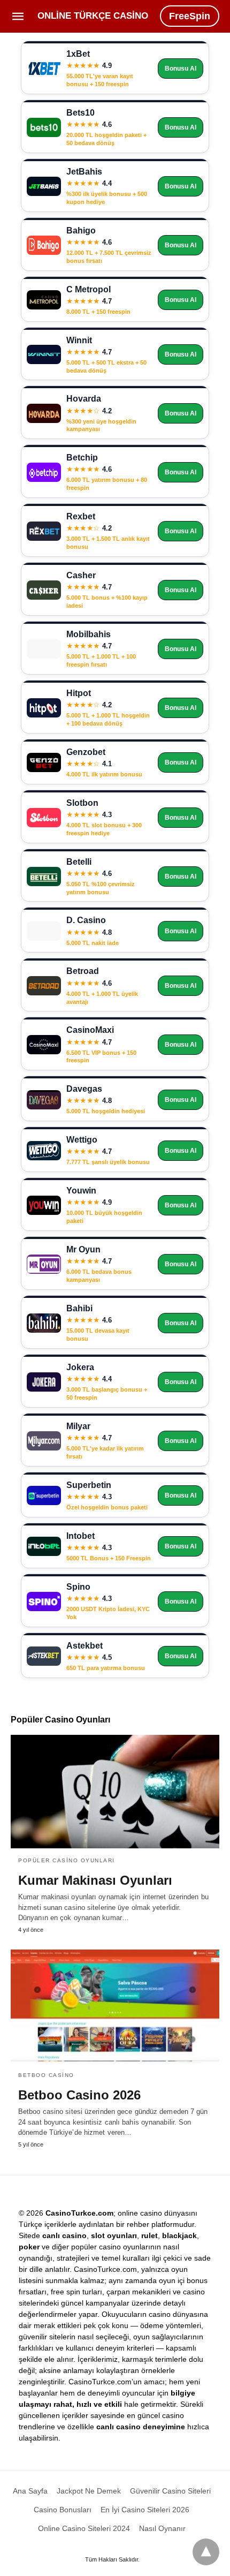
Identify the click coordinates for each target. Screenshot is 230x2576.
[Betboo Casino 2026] (115, 2006)
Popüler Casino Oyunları (67, 1860)
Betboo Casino (46, 2075)
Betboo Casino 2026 (79, 2095)
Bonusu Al (181, 69)
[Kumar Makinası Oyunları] (115, 1792)
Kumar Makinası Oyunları (95, 1880)
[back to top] (206, 2552)
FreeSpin (190, 16)
